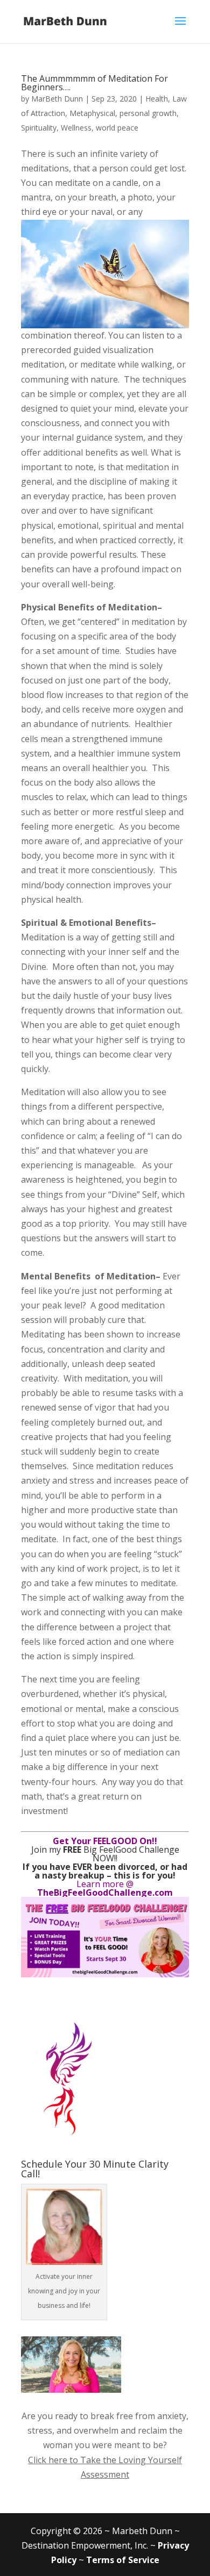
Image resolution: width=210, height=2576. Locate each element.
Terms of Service (123, 2560)
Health (157, 99)
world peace (117, 128)
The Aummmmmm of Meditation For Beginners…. (94, 83)
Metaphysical (92, 113)
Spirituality (39, 128)
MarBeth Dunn (57, 99)
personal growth (148, 113)
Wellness (76, 128)
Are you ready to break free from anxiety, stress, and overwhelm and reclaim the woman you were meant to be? (105, 2430)
